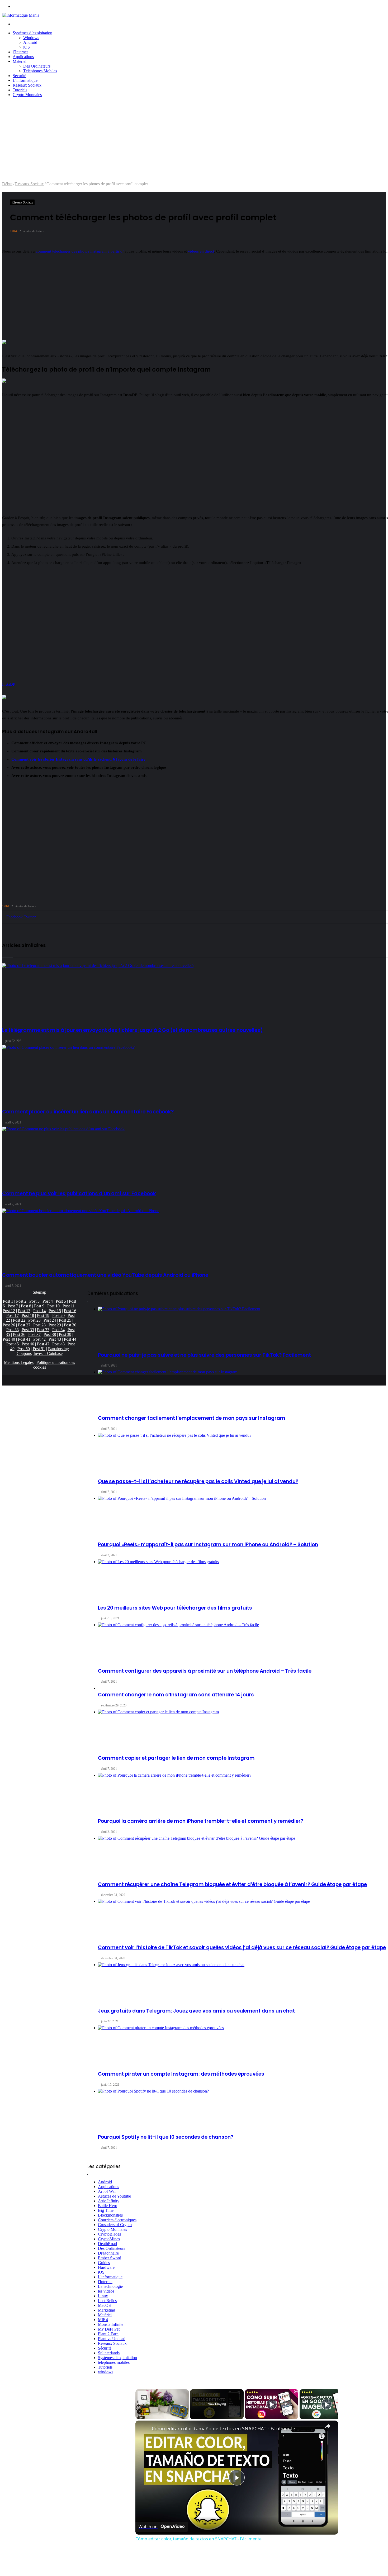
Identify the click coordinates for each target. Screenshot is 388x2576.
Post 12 (9, 1311)
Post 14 (39, 1311)
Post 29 (55, 1325)
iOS (27, 47)
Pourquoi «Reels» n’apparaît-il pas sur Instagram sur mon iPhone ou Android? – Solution (208, 1545)
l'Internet (105, 2282)
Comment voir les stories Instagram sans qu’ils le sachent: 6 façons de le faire (78, 759)
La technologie (110, 2286)
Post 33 (13, 1330)
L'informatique (110, 2277)
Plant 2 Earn (108, 2334)
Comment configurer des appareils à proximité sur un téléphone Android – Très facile (205, 1671)
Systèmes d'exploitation (117, 2358)
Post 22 (19, 1320)
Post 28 (39, 1325)
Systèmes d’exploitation (32, 33)
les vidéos (106, 2291)
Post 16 (70, 1311)
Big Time (106, 2210)
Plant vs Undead (112, 2339)
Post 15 (55, 1311)
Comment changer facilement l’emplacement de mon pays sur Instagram (192, 1418)
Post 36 (19, 1334)
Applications (23, 57)
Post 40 (9, 1339)
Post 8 (26, 1306)
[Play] (272, 2404)
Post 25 (65, 1320)
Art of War (107, 2191)
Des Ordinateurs (37, 66)
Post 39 (65, 1334)
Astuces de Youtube (114, 2196)
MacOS (104, 2305)
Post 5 (61, 1301)
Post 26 (9, 1325)
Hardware (106, 2267)
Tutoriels (20, 90)
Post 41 (24, 1339)
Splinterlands (109, 2353)
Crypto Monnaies (27, 95)
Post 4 (48, 1301)
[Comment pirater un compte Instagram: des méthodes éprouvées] (242, 2045)
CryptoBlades (109, 2234)
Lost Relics (107, 2301)
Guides (104, 2263)
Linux (103, 2296)
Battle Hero (108, 2206)
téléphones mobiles (114, 2362)
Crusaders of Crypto (115, 2225)
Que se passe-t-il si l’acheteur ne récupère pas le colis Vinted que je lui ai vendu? (198, 1481)
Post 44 (70, 1339)
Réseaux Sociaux (27, 85)
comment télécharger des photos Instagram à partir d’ (80, 251)
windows (106, 2372)
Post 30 (70, 1325)
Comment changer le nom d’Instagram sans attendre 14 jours (176, 1695)
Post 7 (13, 1306)
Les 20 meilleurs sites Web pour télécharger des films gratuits (175, 1608)
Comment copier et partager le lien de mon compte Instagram (176, 1758)
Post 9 (39, 1306)
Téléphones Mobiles (40, 71)
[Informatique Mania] (21, 15)
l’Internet (20, 52)
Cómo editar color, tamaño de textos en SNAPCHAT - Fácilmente (223, 2428)
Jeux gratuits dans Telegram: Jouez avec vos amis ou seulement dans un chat (196, 2011)
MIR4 (103, 2320)
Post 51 (39, 1349)
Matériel (20, 61)
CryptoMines (109, 2239)
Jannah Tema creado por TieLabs (100, 2568)
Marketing (107, 2310)
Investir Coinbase (48, 1353)
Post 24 (50, 1320)
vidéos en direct (201, 251)
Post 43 (55, 1339)
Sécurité (19, 76)
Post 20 (58, 1315)
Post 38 (50, 1334)
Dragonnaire (108, 2253)
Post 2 (21, 1301)
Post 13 (24, 1311)
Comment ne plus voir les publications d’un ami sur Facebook (79, 1194)
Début (7, 184)
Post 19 (43, 1315)
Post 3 (34, 1301)
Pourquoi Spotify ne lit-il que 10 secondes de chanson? (166, 2137)
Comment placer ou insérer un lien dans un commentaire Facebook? (88, 1112)
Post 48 (58, 1344)
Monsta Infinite (111, 2324)
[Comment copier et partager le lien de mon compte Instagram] (242, 1729)
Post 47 (43, 1344)
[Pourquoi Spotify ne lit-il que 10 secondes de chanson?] (242, 2109)
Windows (31, 38)
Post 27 (24, 1325)
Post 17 (13, 1315)
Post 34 (58, 1330)
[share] (328, 2426)
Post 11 (69, 1306)
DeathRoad (107, 2244)
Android (30, 42)
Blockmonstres (110, 2215)
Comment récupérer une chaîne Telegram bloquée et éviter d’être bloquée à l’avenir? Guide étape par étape (232, 1884)
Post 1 (8, 1301)
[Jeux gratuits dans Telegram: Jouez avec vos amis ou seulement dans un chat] (242, 1982)
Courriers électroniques (117, 2220)
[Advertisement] (194, 142)
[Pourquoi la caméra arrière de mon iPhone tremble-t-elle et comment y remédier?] (242, 1793)
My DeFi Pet (109, 2329)
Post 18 (28, 1315)
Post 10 (53, 1306)
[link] (144, 2429)
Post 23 (34, 1320)
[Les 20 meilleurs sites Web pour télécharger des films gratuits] (242, 1579)
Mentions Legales (19, 1362)
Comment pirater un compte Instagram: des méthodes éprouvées (181, 2074)
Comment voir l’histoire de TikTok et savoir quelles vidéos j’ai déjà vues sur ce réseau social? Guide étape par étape (242, 1948)
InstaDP (9, 684)
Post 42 (39, 1339)
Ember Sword (110, 2258)
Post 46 (28, 1344)
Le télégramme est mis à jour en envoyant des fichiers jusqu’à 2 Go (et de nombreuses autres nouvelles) (133, 1030)
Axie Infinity (109, 2201)
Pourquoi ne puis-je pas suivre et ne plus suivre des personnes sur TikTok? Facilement (204, 1355)
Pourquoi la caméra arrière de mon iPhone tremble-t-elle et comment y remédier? (201, 1821)
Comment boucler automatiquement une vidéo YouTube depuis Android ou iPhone (105, 1275)
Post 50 (24, 1349)
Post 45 (13, 1344)
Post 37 (34, 1334)
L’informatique (25, 80)
